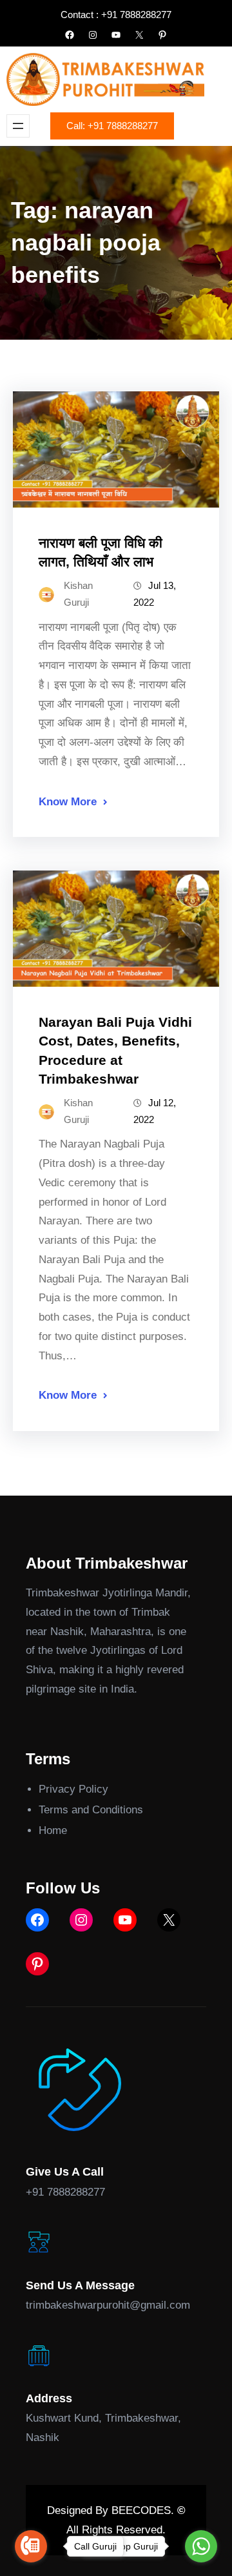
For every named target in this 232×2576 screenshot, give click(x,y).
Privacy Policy (73, 1789)
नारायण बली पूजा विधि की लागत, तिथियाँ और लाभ (101, 552)
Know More (68, 802)
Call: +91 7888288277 (112, 126)
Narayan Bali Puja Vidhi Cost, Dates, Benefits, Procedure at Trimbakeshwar (115, 1050)
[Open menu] (18, 126)
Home (53, 1830)
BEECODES (141, 2510)
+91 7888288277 (65, 2192)
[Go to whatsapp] (201, 2546)
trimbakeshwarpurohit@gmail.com (108, 2305)
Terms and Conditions (91, 1810)
